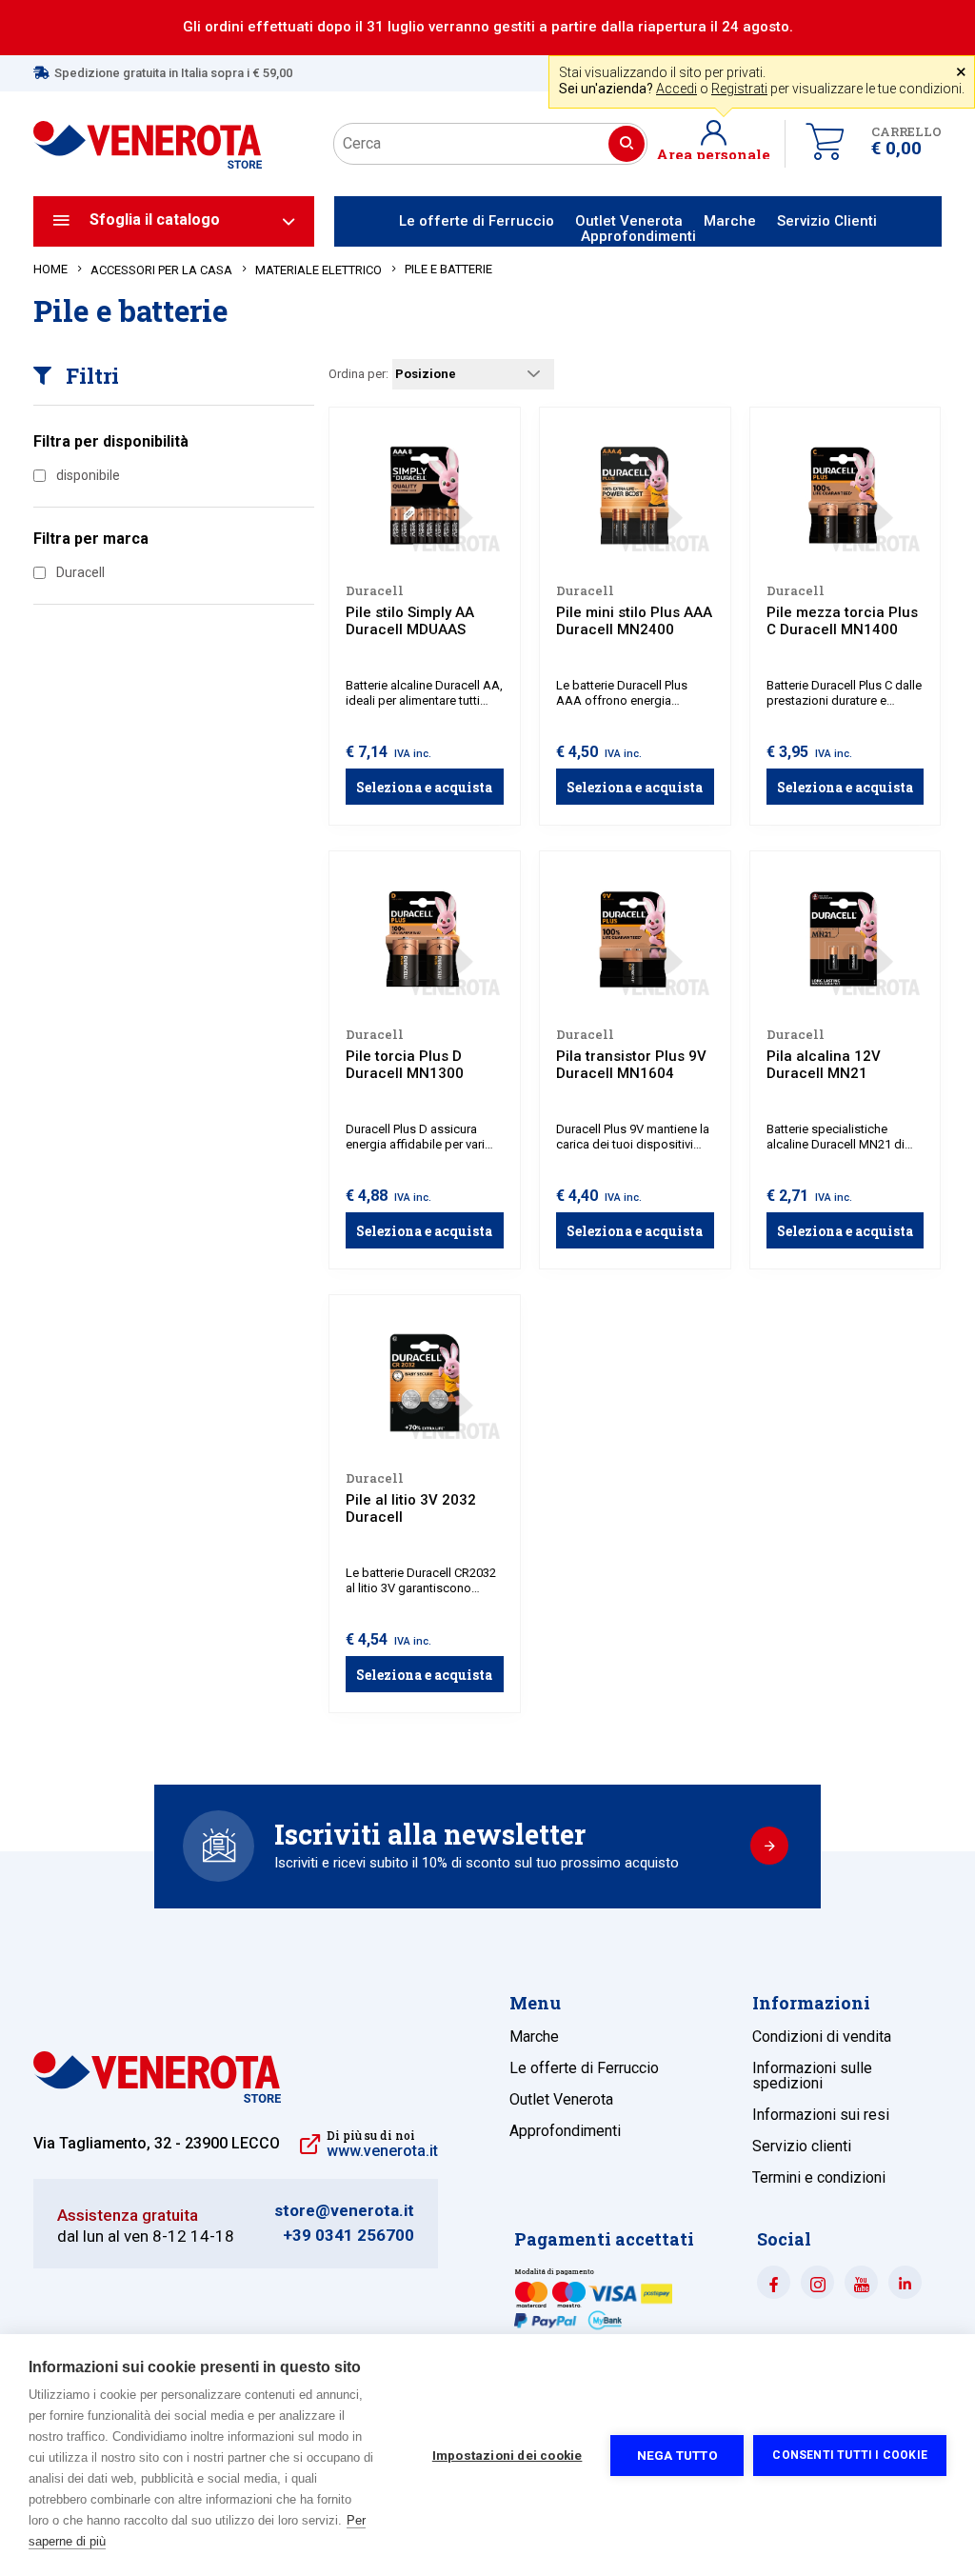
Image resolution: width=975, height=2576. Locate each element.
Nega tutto (677, 2455)
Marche (730, 221)
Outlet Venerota (629, 221)
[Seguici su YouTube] (861, 2282)
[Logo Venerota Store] (157, 2097)
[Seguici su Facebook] (774, 2282)
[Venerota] (148, 131)
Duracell (80, 572)
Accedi (677, 89)
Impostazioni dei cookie (507, 2455)
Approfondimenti (638, 236)
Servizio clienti (802, 2146)
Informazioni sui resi (821, 2115)
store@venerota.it (344, 2211)
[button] (721, 144)
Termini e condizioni (819, 2177)
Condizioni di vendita (822, 2037)
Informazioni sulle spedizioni (812, 2076)
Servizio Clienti (827, 221)
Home (50, 269)
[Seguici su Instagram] (817, 2282)
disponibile (88, 475)
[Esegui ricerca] (627, 144)
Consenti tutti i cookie (850, 2455)
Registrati (739, 89)
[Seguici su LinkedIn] (905, 2282)
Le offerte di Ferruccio (477, 221)
